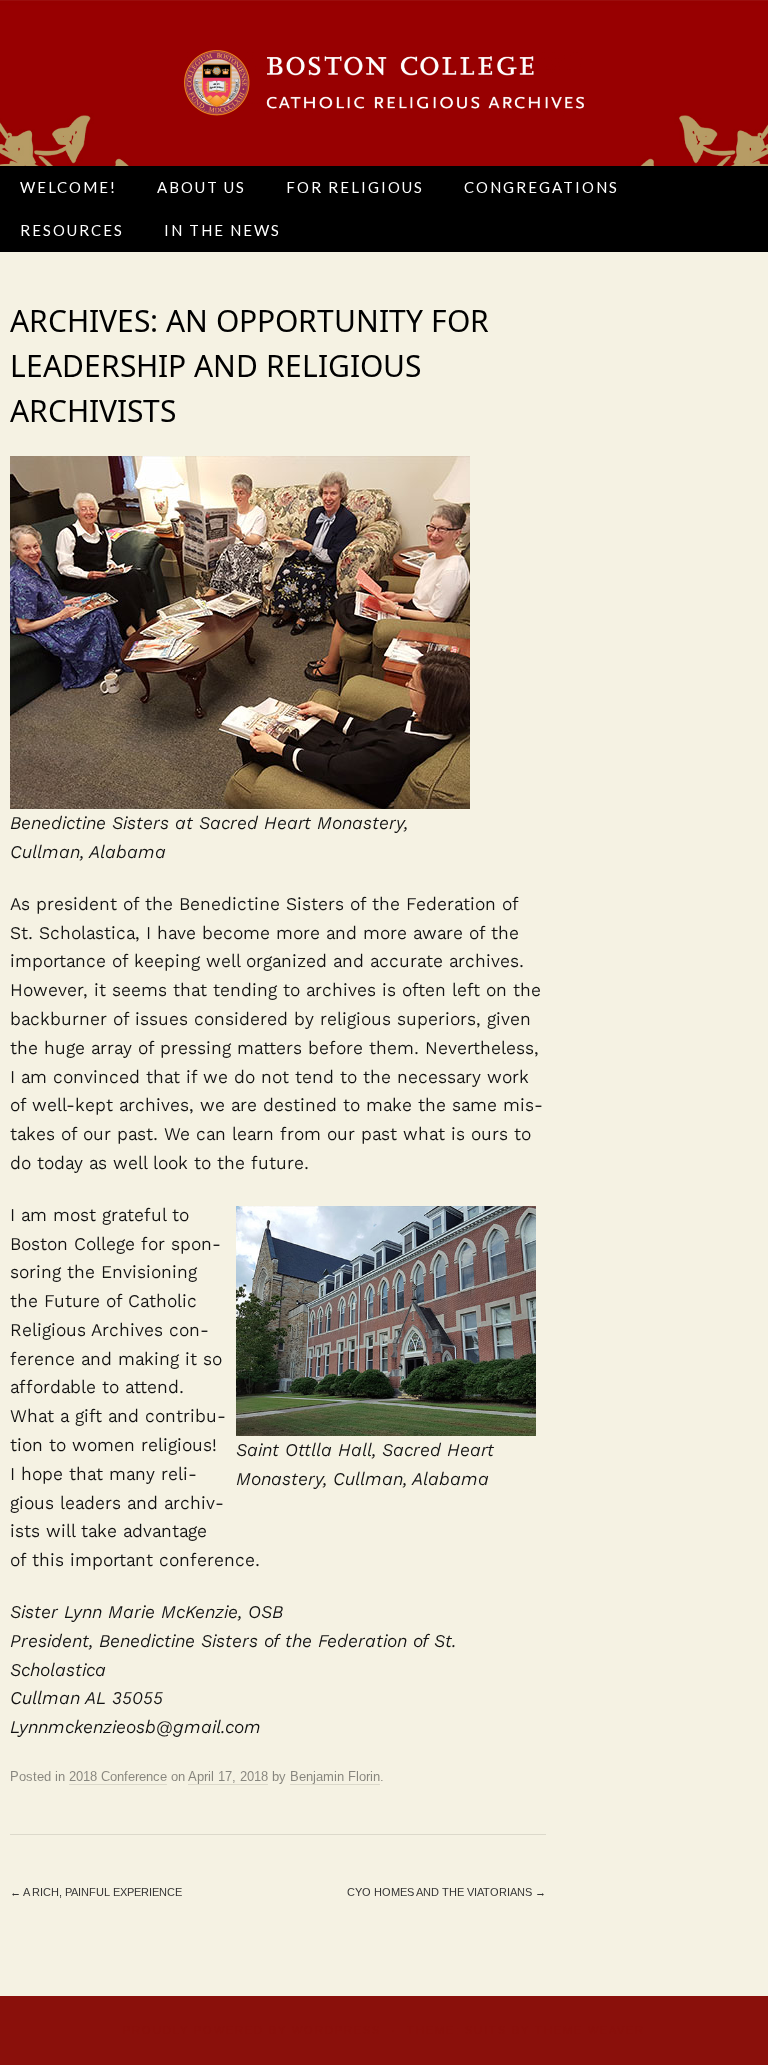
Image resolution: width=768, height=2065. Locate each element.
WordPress (336, 2030)
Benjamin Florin (335, 1776)
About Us (201, 187)
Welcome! (68, 187)
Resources (72, 230)
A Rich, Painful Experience (96, 1892)
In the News (222, 230)
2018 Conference (118, 1776)
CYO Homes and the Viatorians (446, 1892)
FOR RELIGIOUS (355, 187)
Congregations (541, 187)
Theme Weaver (590, 2030)
